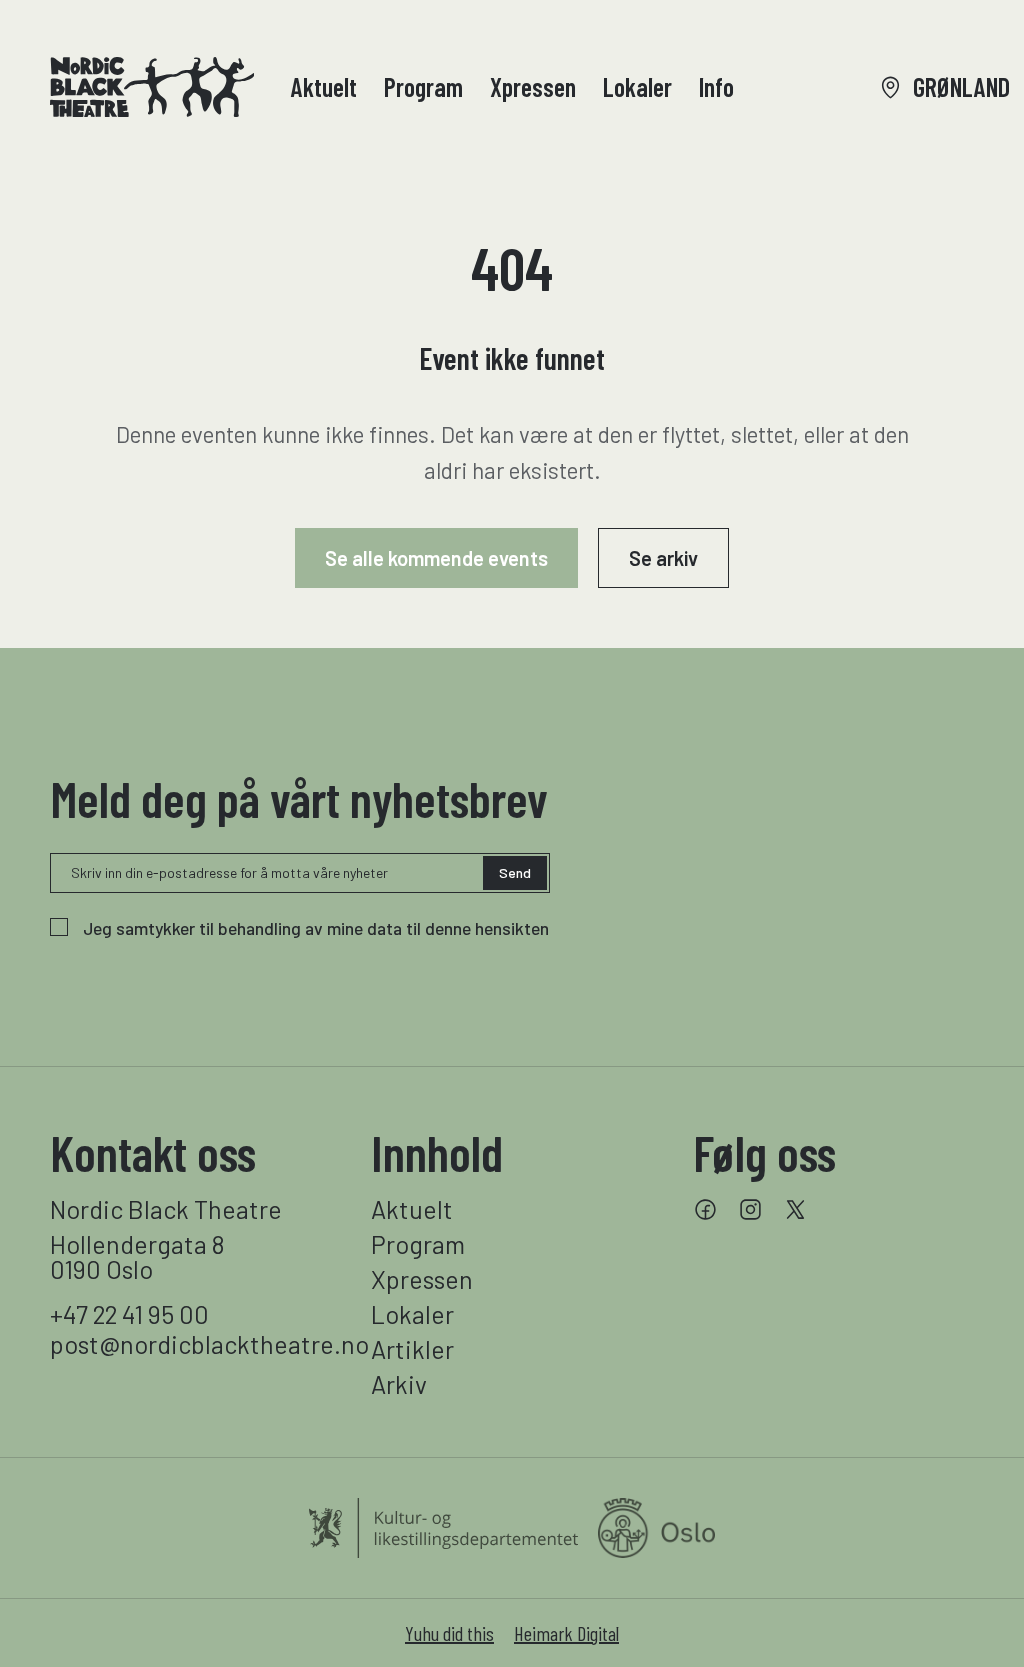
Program (423, 86)
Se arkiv (663, 558)
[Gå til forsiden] (152, 87)
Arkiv (399, 1384)
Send (515, 872)
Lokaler (637, 86)
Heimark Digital (566, 1633)
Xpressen (533, 86)
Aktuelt (324, 86)
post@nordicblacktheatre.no (190, 1344)
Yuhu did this (449, 1633)
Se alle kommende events (436, 558)
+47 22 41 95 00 (129, 1314)
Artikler (412, 1349)
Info (716, 86)
